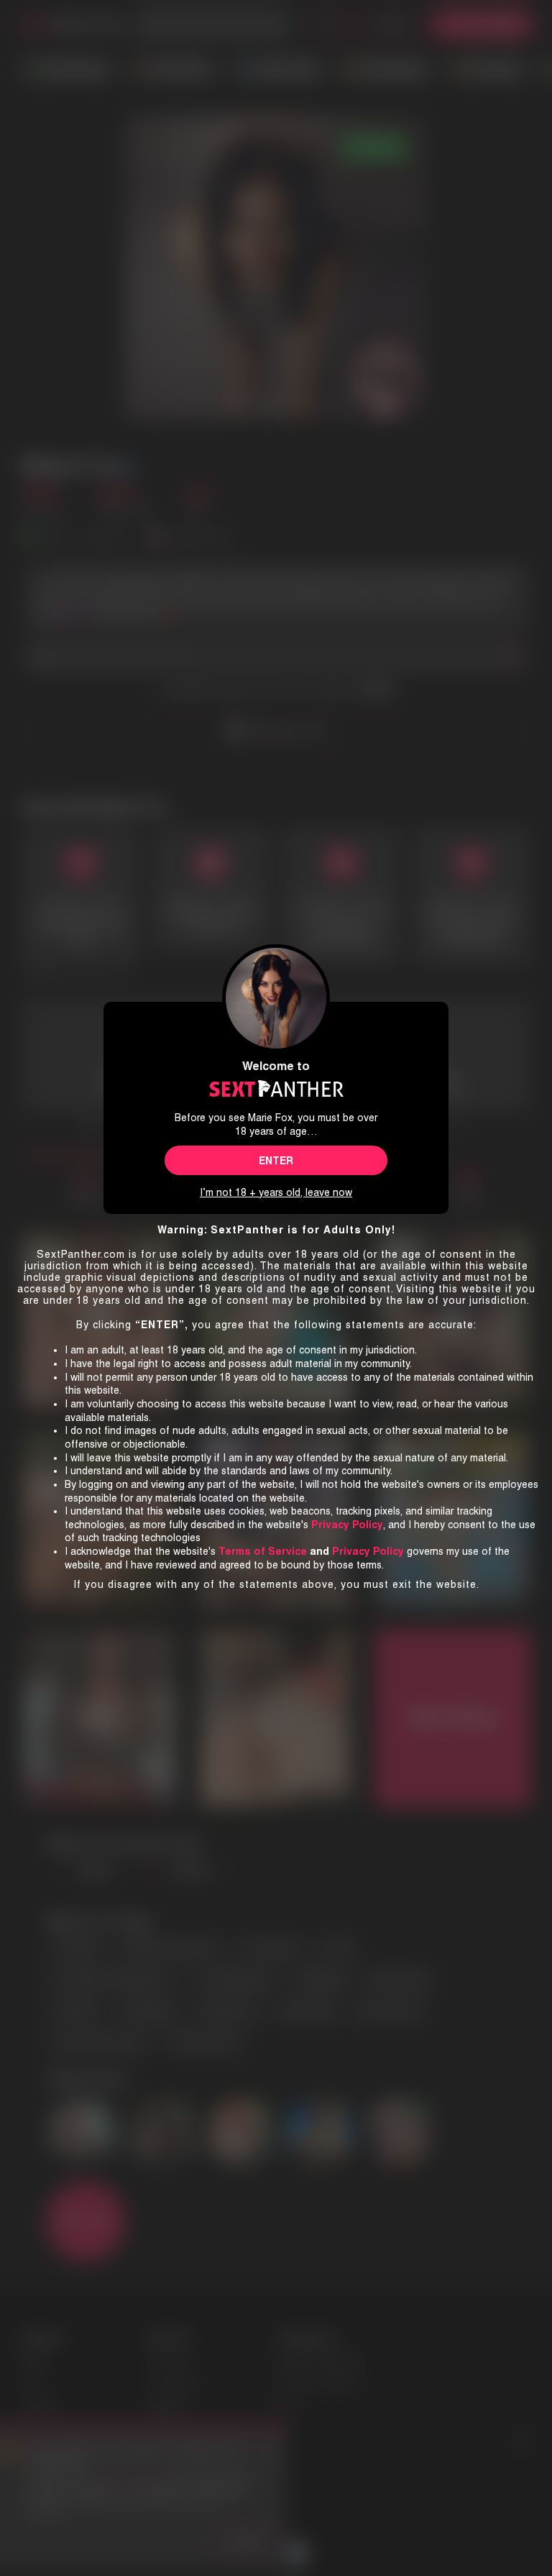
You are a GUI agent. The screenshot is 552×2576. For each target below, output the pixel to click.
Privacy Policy (368, 1551)
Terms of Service (263, 1551)
